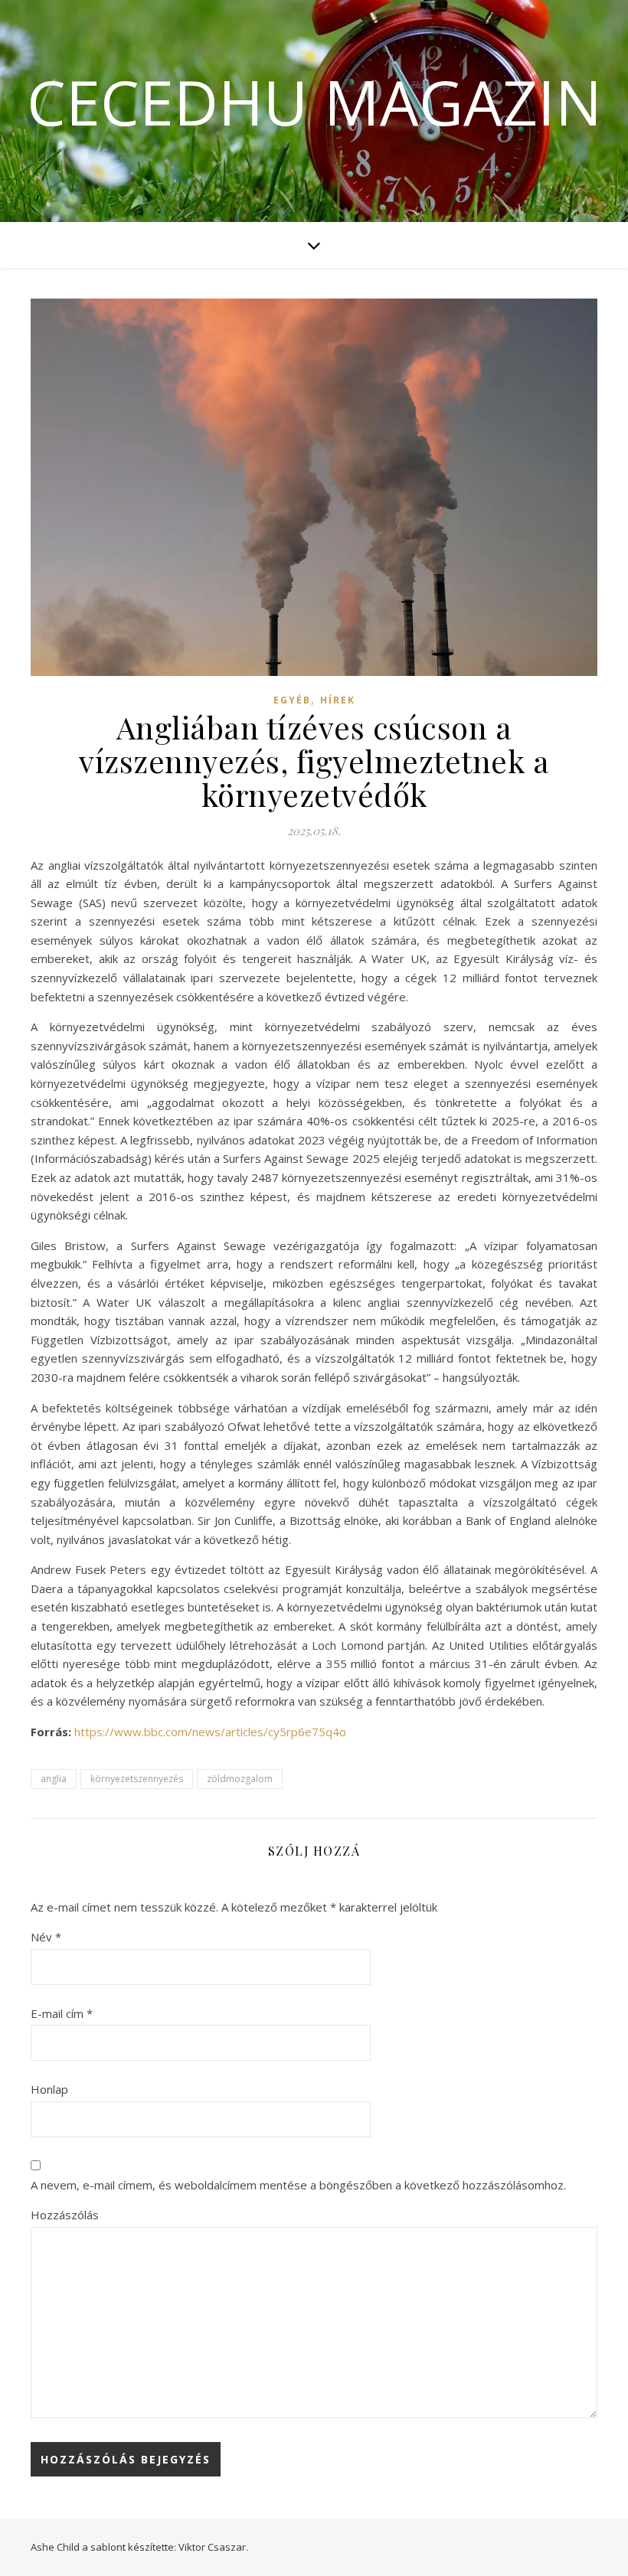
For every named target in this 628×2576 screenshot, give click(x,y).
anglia (54, 1779)
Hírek (338, 700)
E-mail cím (62, 2013)
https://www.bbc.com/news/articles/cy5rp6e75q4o (210, 1732)
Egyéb (292, 700)
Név (46, 1937)
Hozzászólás (65, 2215)
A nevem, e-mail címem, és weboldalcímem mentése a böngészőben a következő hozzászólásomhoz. (298, 2185)
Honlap (49, 2089)
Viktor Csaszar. (213, 2547)
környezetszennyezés (137, 1779)
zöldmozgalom (240, 1779)
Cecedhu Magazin (314, 102)
